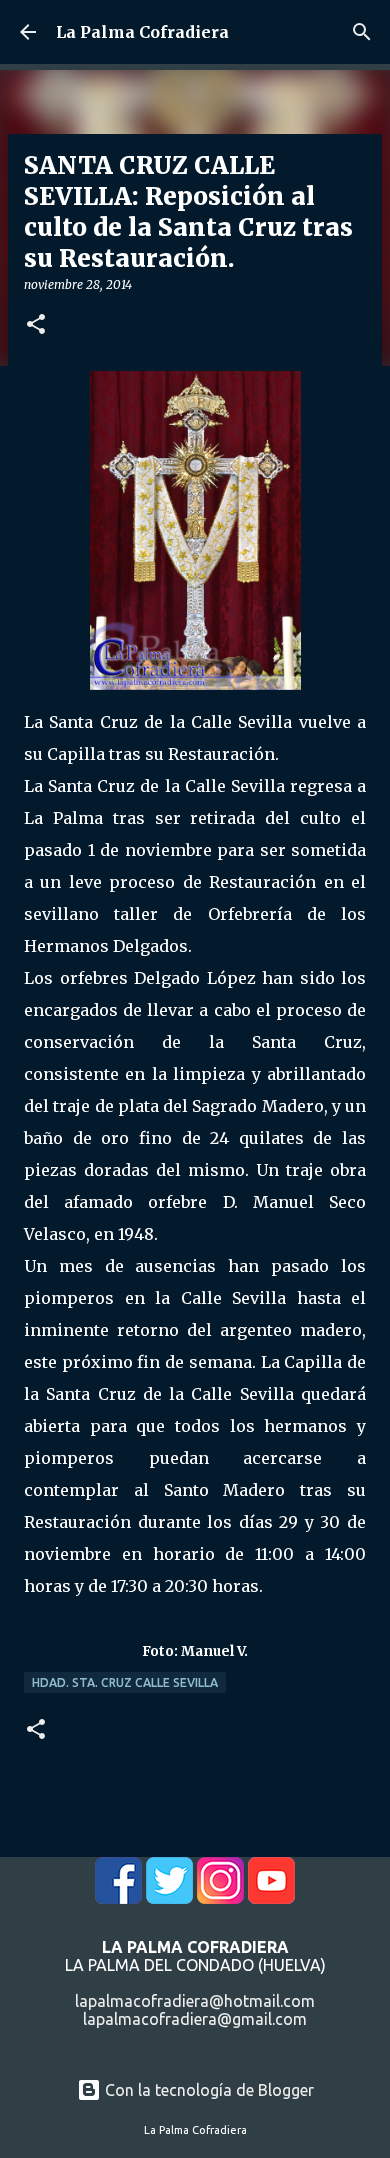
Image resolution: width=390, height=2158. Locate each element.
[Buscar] (362, 32)
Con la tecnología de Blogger (207, 2090)
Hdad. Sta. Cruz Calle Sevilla (125, 1682)
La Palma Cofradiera (142, 32)
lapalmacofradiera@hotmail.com (195, 2001)
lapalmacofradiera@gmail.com (195, 2019)
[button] (36, 325)
